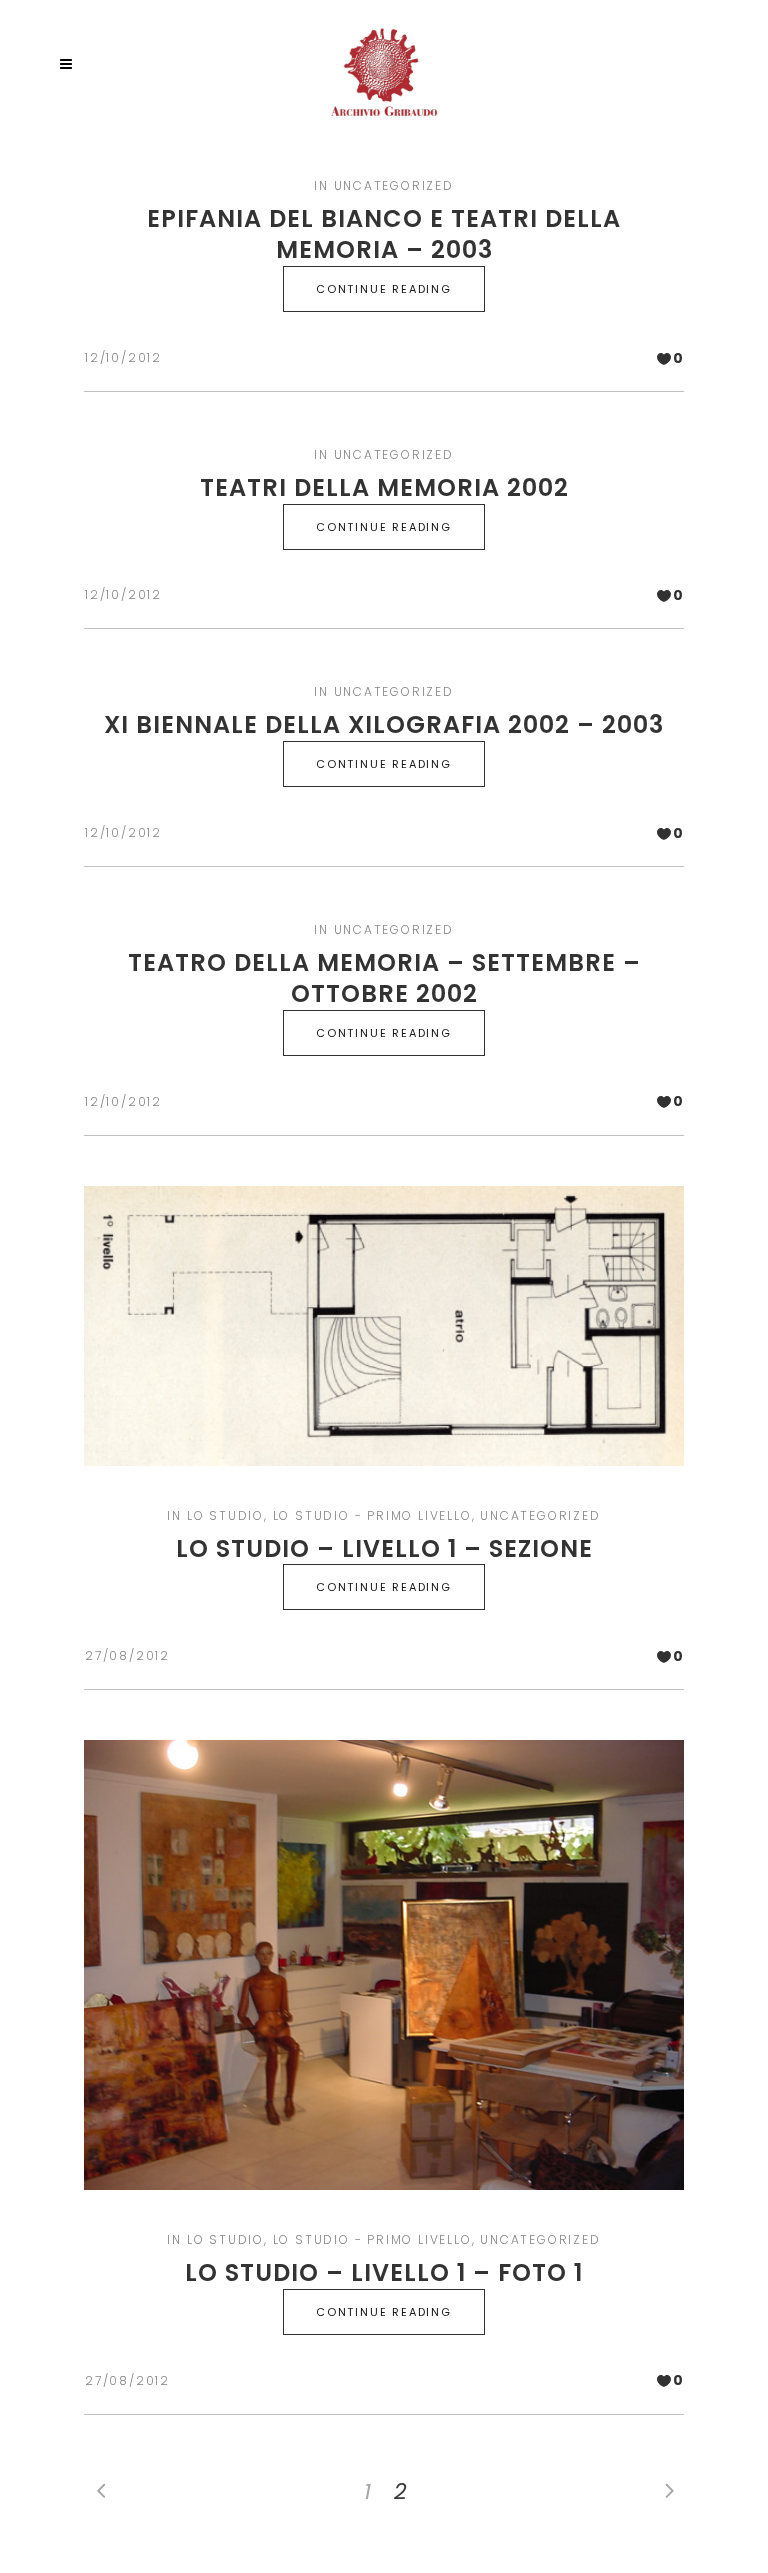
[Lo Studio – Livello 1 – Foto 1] (384, 1965)
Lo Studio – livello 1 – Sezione (384, 1548)
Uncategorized (394, 185)
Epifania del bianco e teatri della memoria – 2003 (384, 234)
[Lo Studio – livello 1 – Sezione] (384, 1326)
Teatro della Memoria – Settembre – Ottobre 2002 (384, 978)
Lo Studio (225, 1515)
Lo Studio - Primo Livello (372, 1515)
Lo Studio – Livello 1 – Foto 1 (384, 2272)
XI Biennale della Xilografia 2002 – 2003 (384, 724)
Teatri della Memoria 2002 (384, 487)
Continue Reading (384, 289)
